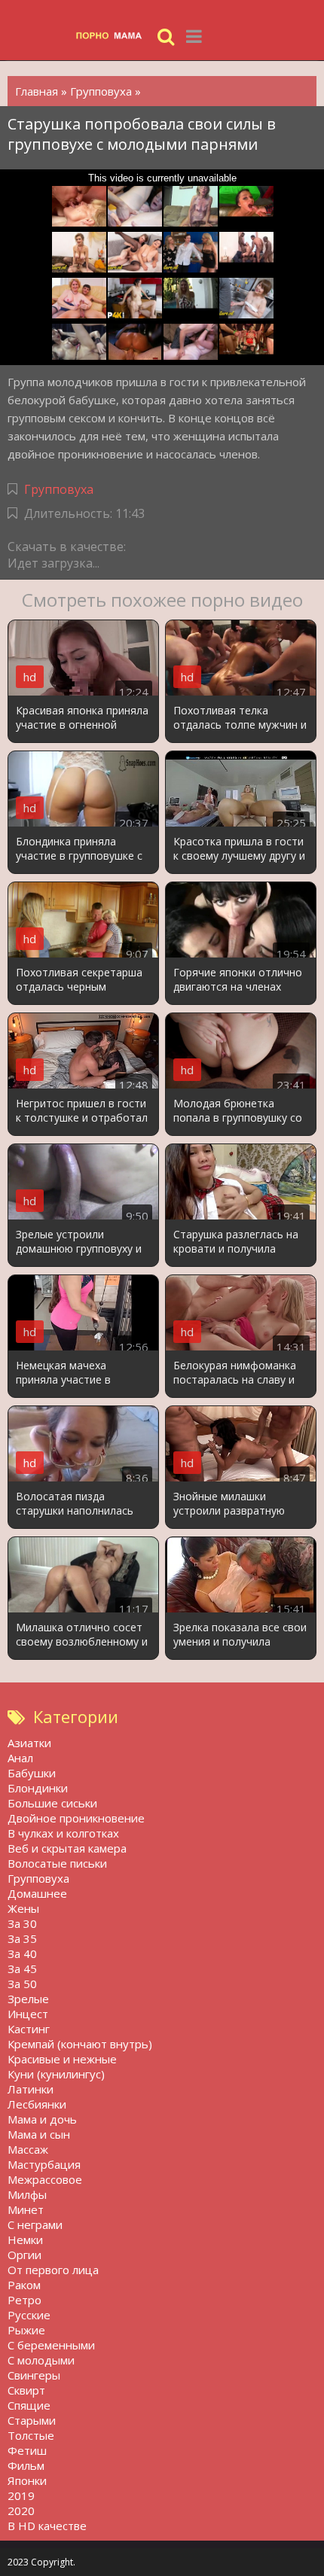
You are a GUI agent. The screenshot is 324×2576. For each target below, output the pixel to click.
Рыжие (26, 2330)
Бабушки (32, 1773)
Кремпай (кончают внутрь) (80, 2044)
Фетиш (27, 2450)
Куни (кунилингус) (56, 2074)
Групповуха (59, 489)
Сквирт (26, 2390)
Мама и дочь (42, 2119)
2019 (21, 2495)
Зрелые (28, 1999)
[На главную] (113, 36)
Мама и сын (39, 2134)
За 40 (22, 1953)
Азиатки (29, 1743)
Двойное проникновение (76, 1818)
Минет (26, 2209)
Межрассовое (45, 2179)
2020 (21, 2511)
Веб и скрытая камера (67, 1848)
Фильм (26, 2465)
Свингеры (34, 2375)
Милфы (27, 2194)
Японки (27, 2480)
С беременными (51, 2345)
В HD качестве (47, 2526)
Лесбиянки (37, 2104)
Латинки (31, 2089)
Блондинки (38, 1788)
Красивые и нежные (62, 2059)
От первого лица (53, 2270)
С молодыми (41, 2360)
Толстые (31, 2435)
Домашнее (37, 1893)
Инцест (28, 2014)
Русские (29, 2315)
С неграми (35, 2224)
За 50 (22, 1984)
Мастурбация (44, 2164)
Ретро (24, 2300)
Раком (24, 2285)
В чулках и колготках (63, 1833)
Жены (23, 1908)
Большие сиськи (52, 1803)
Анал (20, 1758)
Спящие (29, 2405)
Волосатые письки (57, 1863)
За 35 (22, 1938)
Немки (25, 2240)
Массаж (28, 2149)
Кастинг (29, 2029)
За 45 (22, 1969)
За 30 (22, 1923)
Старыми (32, 2420)
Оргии (24, 2255)
